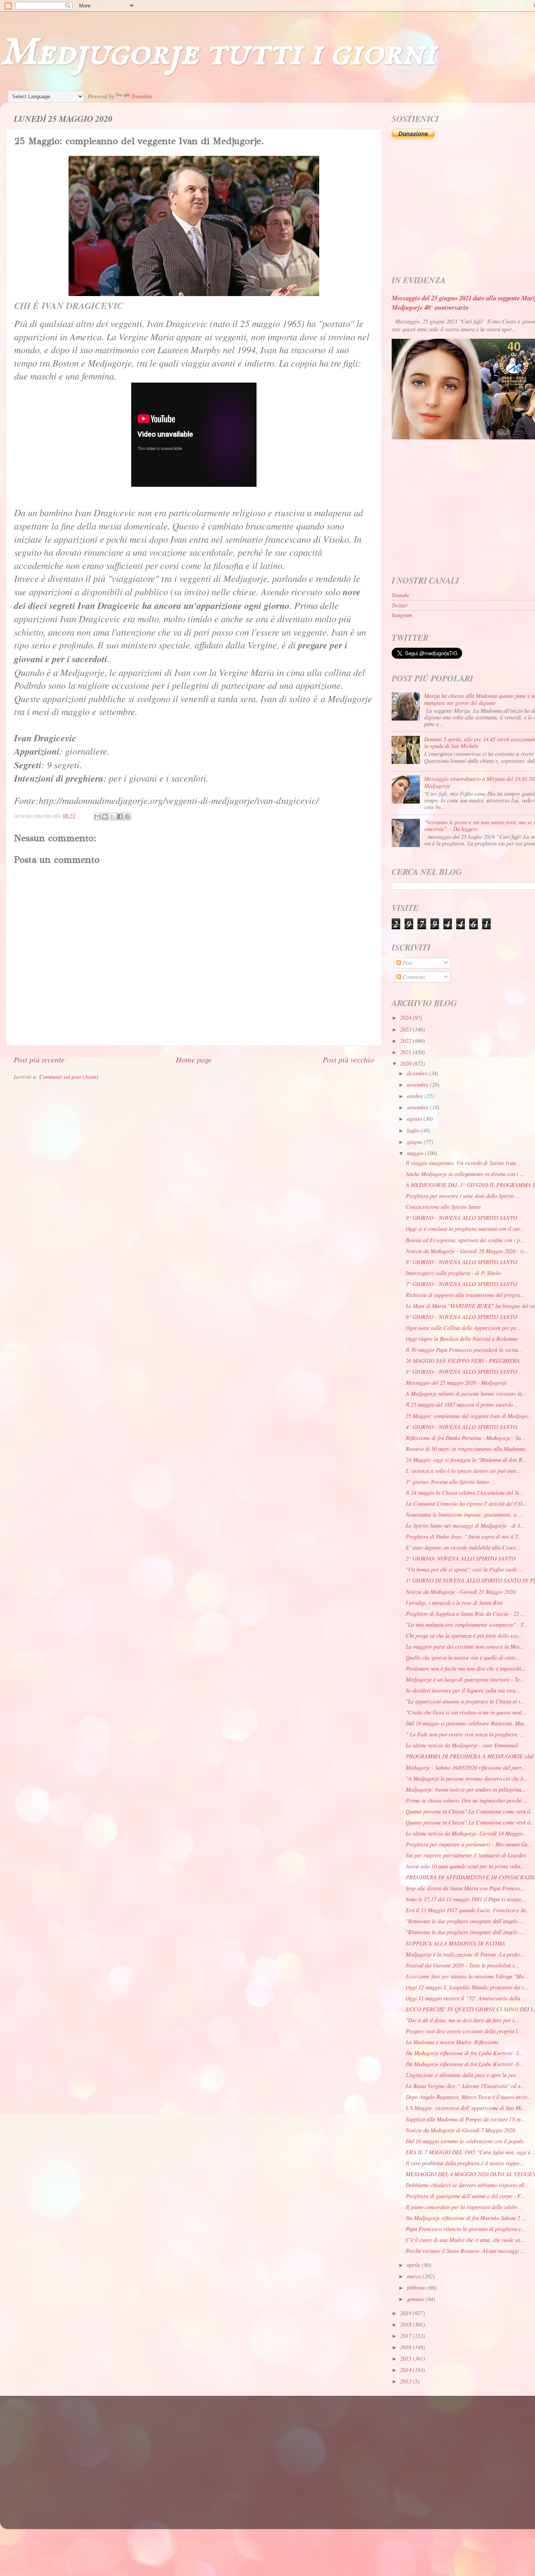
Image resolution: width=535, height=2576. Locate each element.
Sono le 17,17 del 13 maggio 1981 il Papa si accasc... (466, 1899)
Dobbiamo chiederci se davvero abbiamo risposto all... (467, 2185)
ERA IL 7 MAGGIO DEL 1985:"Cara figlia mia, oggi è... (470, 2152)
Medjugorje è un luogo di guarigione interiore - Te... (465, 1679)
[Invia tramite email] (98, 817)
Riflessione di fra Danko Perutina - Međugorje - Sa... (466, 1438)
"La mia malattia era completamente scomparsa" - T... (467, 1625)
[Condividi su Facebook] (120, 817)
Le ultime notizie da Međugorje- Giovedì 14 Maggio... (466, 1833)
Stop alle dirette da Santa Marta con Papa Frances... (465, 1888)
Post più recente (39, 1059)
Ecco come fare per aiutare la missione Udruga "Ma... (467, 1976)
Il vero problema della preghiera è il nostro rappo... (465, 2163)
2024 (407, 1018)
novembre (418, 1085)
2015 (407, 2358)
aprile (414, 2265)
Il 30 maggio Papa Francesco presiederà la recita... (464, 1350)
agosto (415, 1119)
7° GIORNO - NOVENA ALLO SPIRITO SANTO (461, 1284)
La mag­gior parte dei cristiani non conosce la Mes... (465, 1647)
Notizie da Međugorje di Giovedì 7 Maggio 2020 (460, 2130)
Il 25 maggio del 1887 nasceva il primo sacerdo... (462, 1405)
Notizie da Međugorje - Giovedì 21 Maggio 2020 (461, 1592)
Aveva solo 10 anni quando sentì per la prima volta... (465, 1866)
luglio (414, 1130)
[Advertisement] (249, 2455)
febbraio (417, 2288)
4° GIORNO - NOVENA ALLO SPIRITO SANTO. (462, 1427)
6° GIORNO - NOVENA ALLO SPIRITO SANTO (461, 1317)
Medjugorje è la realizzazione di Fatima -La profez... (466, 1954)
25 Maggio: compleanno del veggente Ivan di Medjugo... (469, 1416)
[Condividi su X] (112, 817)
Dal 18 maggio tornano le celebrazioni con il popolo (465, 2141)
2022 (407, 1041)
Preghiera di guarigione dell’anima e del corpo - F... (465, 2196)
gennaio (416, 2299)
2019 (407, 2313)
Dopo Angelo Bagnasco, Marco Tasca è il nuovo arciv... (469, 2097)
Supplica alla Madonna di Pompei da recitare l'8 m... (465, 2119)
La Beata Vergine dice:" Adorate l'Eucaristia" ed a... (465, 2086)
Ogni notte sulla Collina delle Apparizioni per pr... (463, 1328)
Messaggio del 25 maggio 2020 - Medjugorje (456, 1383)
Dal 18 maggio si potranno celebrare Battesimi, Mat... (467, 1723)
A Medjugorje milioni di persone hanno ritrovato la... (466, 1394)
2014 (407, 2370)
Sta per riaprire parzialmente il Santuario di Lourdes (466, 1855)
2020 (407, 1063)
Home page (194, 1059)
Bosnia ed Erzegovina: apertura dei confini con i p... (465, 1240)
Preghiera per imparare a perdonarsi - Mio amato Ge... (469, 1844)
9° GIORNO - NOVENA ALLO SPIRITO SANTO (461, 1218)
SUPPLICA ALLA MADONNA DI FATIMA (455, 1943)
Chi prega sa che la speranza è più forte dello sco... (464, 1636)
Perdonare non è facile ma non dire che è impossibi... (466, 1668)
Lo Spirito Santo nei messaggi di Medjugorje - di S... (465, 1526)
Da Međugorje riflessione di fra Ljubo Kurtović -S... (465, 2053)
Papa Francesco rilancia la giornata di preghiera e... (466, 2229)
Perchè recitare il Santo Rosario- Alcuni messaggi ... (465, 2251)
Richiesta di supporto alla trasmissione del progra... (465, 1295)
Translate (142, 96)
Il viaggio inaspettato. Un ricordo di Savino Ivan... (463, 1163)
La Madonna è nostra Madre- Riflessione (452, 2042)
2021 (407, 1052)
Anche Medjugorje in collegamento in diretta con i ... (465, 1174)
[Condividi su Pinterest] (127, 817)
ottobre (416, 1096)
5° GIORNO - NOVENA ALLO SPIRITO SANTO (461, 1372)
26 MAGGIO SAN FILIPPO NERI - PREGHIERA (463, 1361)
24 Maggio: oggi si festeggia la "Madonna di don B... (466, 1460)
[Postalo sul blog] (105, 817)
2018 (407, 2324)
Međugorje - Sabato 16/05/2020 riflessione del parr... (466, 1768)
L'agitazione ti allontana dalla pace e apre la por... (463, 2075)
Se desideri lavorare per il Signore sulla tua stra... (463, 1690)
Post (407, 963)
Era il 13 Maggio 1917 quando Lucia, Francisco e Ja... (468, 1910)
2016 (407, 2347)
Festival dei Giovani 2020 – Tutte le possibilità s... (463, 1965)
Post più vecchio (348, 1059)
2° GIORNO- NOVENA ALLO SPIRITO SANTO (461, 1558)
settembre (418, 1107)
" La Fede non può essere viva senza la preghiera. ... (465, 1734)
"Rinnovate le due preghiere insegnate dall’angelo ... (465, 1921)
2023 (407, 1029)
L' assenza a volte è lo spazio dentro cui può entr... (463, 1471)
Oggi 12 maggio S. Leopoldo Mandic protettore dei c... (467, 1987)
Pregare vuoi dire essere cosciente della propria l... (464, 2031)
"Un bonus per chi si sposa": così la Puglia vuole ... (465, 1569)
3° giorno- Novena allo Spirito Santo (447, 1482)
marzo (415, 2276)
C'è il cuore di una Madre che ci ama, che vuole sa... (465, 2240)
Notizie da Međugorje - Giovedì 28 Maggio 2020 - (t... (467, 1251)
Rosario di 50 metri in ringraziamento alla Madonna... (468, 1449)
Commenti (413, 977)
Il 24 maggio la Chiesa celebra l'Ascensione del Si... (465, 1493)
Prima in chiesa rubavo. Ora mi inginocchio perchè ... (467, 1800)
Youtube (400, 595)
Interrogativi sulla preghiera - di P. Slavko (454, 1273)
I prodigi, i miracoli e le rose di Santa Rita (454, 1603)
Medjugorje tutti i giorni (218, 53)
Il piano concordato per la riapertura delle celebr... (464, 2207)
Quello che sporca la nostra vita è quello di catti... (463, 1657)
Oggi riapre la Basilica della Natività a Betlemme (462, 1339)
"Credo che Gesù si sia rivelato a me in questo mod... (466, 1712)
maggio (416, 1153)
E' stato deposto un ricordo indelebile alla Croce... (463, 1547)
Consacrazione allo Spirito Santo (443, 1207)
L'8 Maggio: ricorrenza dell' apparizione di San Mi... (466, 2108)
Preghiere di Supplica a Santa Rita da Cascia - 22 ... (465, 1614)
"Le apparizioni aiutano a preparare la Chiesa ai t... (465, 1701)
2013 (407, 2381)
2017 (407, 2336)
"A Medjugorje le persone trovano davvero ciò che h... (467, 1778)
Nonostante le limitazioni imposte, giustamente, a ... (464, 1515)
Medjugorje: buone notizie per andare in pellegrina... (466, 1789)
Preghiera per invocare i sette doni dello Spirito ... (463, 1196)
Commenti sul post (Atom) (69, 1077)
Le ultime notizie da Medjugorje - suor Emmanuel (462, 1745)
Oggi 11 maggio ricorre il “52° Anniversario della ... (466, 1998)
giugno (415, 1142)
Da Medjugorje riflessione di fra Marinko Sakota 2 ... (466, 2218)
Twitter (400, 605)
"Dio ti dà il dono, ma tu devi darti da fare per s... (463, 2020)
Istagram (402, 615)
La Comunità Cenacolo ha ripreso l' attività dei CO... (466, 1504)
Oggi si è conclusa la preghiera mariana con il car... (465, 1229)
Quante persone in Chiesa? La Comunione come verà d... (470, 1811)
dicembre (418, 1073)
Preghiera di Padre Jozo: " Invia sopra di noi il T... (464, 1536)
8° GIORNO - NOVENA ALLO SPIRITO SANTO (461, 1262)
